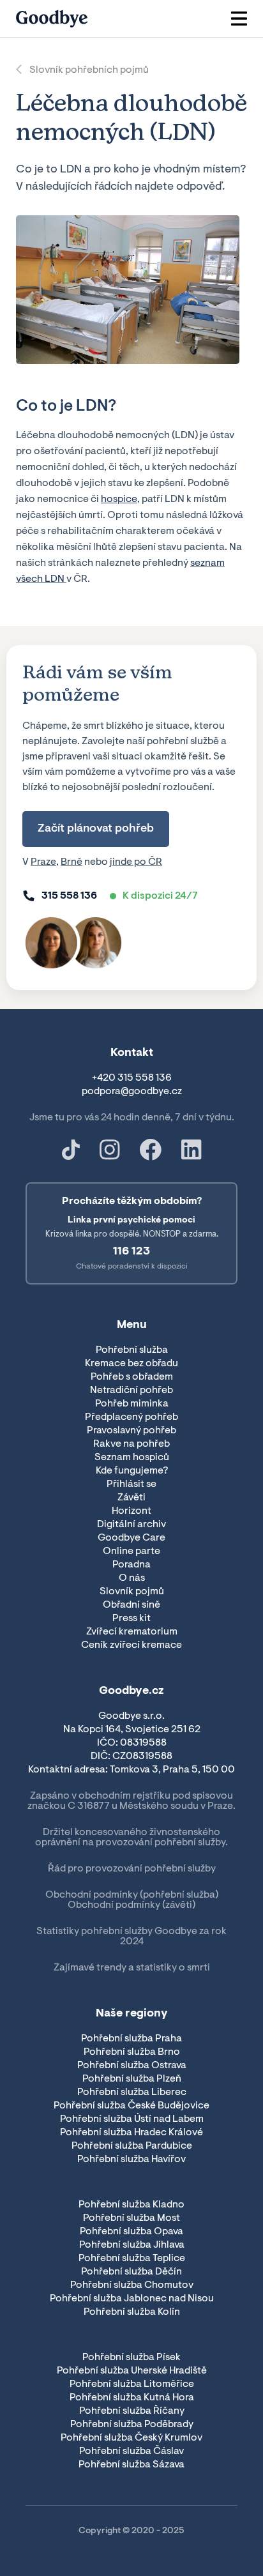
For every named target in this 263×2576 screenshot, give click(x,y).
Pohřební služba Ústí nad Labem (132, 2119)
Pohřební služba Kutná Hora (132, 2398)
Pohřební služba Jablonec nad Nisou (132, 2299)
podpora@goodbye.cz (132, 1092)
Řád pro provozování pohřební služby (132, 1869)
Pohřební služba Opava (131, 2232)
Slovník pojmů (132, 1592)
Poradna (131, 1565)
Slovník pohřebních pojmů (89, 70)
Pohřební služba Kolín (132, 2312)
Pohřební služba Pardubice (132, 2146)
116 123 (131, 1252)
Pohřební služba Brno (132, 2052)
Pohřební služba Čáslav (131, 2451)
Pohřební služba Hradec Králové (131, 2133)
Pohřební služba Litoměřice (132, 2384)
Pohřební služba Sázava (131, 2465)
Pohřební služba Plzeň (132, 2079)
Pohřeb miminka (132, 1404)
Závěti (131, 1498)
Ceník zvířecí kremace (131, 1645)
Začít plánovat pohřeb (96, 829)
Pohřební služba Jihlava (132, 2245)
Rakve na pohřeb (131, 1444)
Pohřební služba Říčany (132, 2411)
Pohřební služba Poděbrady (132, 2425)
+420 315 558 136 (132, 1078)
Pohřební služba (132, 1350)
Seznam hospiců (132, 1458)
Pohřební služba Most (131, 2218)
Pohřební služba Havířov (131, 2160)
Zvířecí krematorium (132, 1632)
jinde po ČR (136, 862)
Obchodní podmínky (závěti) (131, 1905)
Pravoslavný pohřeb (131, 1431)
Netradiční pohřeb (131, 1391)
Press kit (131, 1619)
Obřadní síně (131, 1605)
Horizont (131, 1511)
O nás (132, 1578)
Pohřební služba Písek (131, 2358)
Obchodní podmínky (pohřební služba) (132, 1895)
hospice (119, 499)
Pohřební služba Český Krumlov (131, 2438)
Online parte (131, 1551)
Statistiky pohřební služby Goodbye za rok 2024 (131, 1937)
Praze (43, 862)
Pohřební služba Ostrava (132, 2066)
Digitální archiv (131, 1525)
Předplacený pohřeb (131, 1417)
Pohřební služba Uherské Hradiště (132, 2371)
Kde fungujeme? (132, 1471)
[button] (239, 19)
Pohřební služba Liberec (132, 2092)
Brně (71, 862)
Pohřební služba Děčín (131, 2272)
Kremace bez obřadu (131, 1364)
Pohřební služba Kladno (131, 2205)
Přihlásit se (131, 1484)
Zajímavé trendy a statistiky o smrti (132, 1968)
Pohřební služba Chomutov (132, 2285)
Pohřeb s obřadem (132, 1377)
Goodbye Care (131, 1538)
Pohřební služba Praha (131, 2039)
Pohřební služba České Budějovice (131, 2106)
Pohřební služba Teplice (132, 2259)
